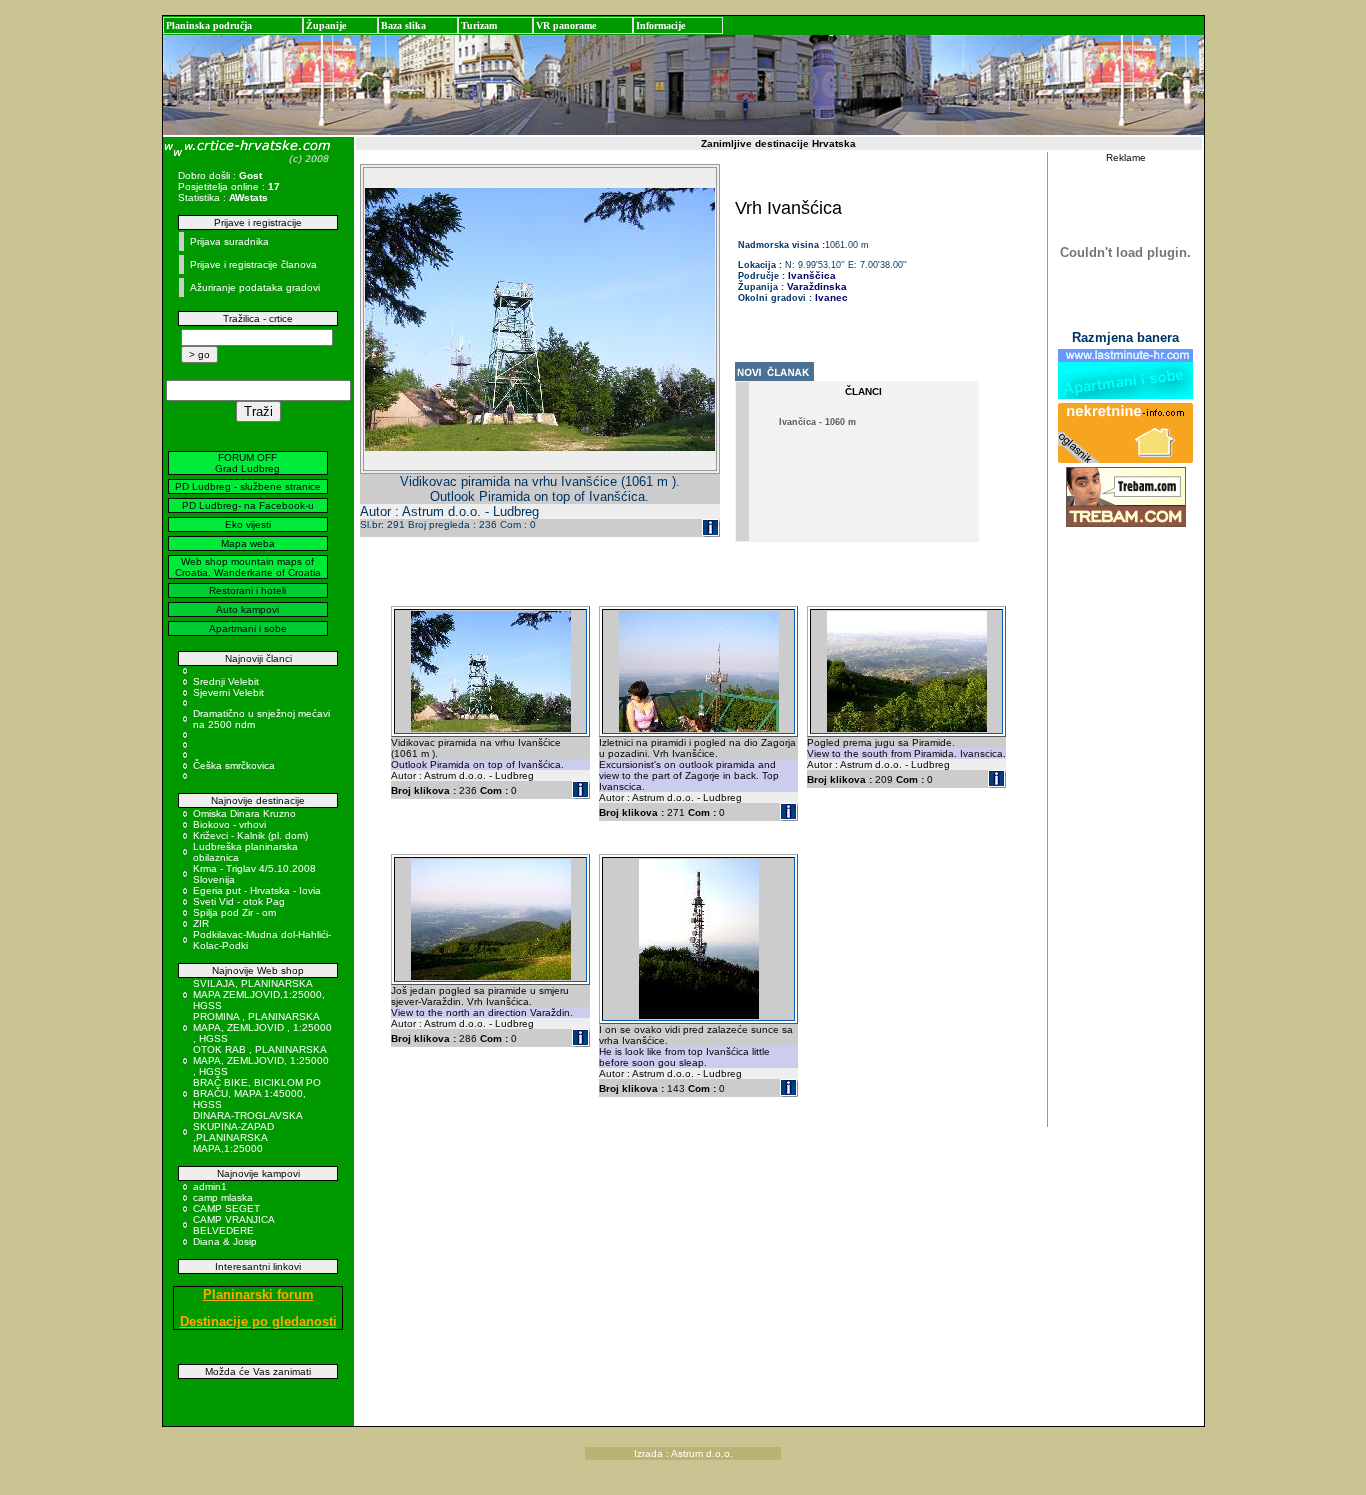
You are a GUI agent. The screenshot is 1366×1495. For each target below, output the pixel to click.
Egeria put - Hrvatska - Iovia (257, 890)
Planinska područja (209, 25)
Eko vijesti (248, 524)
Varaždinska (817, 286)
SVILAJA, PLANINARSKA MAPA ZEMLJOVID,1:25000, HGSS (259, 994)
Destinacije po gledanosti (258, 1321)
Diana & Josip (225, 1241)
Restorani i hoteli (247, 590)
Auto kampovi (247, 609)
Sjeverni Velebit (228, 692)
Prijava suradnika (229, 241)
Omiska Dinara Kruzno (244, 813)
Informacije (660, 25)
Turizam (479, 25)
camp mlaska (223, 1197)
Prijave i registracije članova (253, 264)
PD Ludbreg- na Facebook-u (248, 505)
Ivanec (831, 297)
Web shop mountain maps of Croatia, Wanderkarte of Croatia (248, 567)
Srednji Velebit (226, 681)
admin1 (210, 1186)
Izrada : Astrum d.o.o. (683, 1453)
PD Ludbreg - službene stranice (248, 486)
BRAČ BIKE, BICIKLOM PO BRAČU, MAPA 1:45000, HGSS (257, 1093)
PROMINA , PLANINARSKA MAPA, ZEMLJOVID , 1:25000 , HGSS (262, 1027)
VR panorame (566, 25)
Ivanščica (810, 275)
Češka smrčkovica (234, 765)
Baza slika (403, 25)
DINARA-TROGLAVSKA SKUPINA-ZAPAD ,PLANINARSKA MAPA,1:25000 (247, 1132)
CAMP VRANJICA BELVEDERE (233, 1225)
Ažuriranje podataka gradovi (255, 287)
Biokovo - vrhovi (229, 824)
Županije (326, 25)
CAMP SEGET (226, 1208)
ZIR (201, 923)
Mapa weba (248, 543)
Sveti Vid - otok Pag (239, 901)
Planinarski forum (258, 1294)
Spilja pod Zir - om (234, 912)
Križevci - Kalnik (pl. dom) (250, 835)
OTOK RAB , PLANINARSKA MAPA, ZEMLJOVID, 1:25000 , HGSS (261, 1060)
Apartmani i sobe (248, 628)
